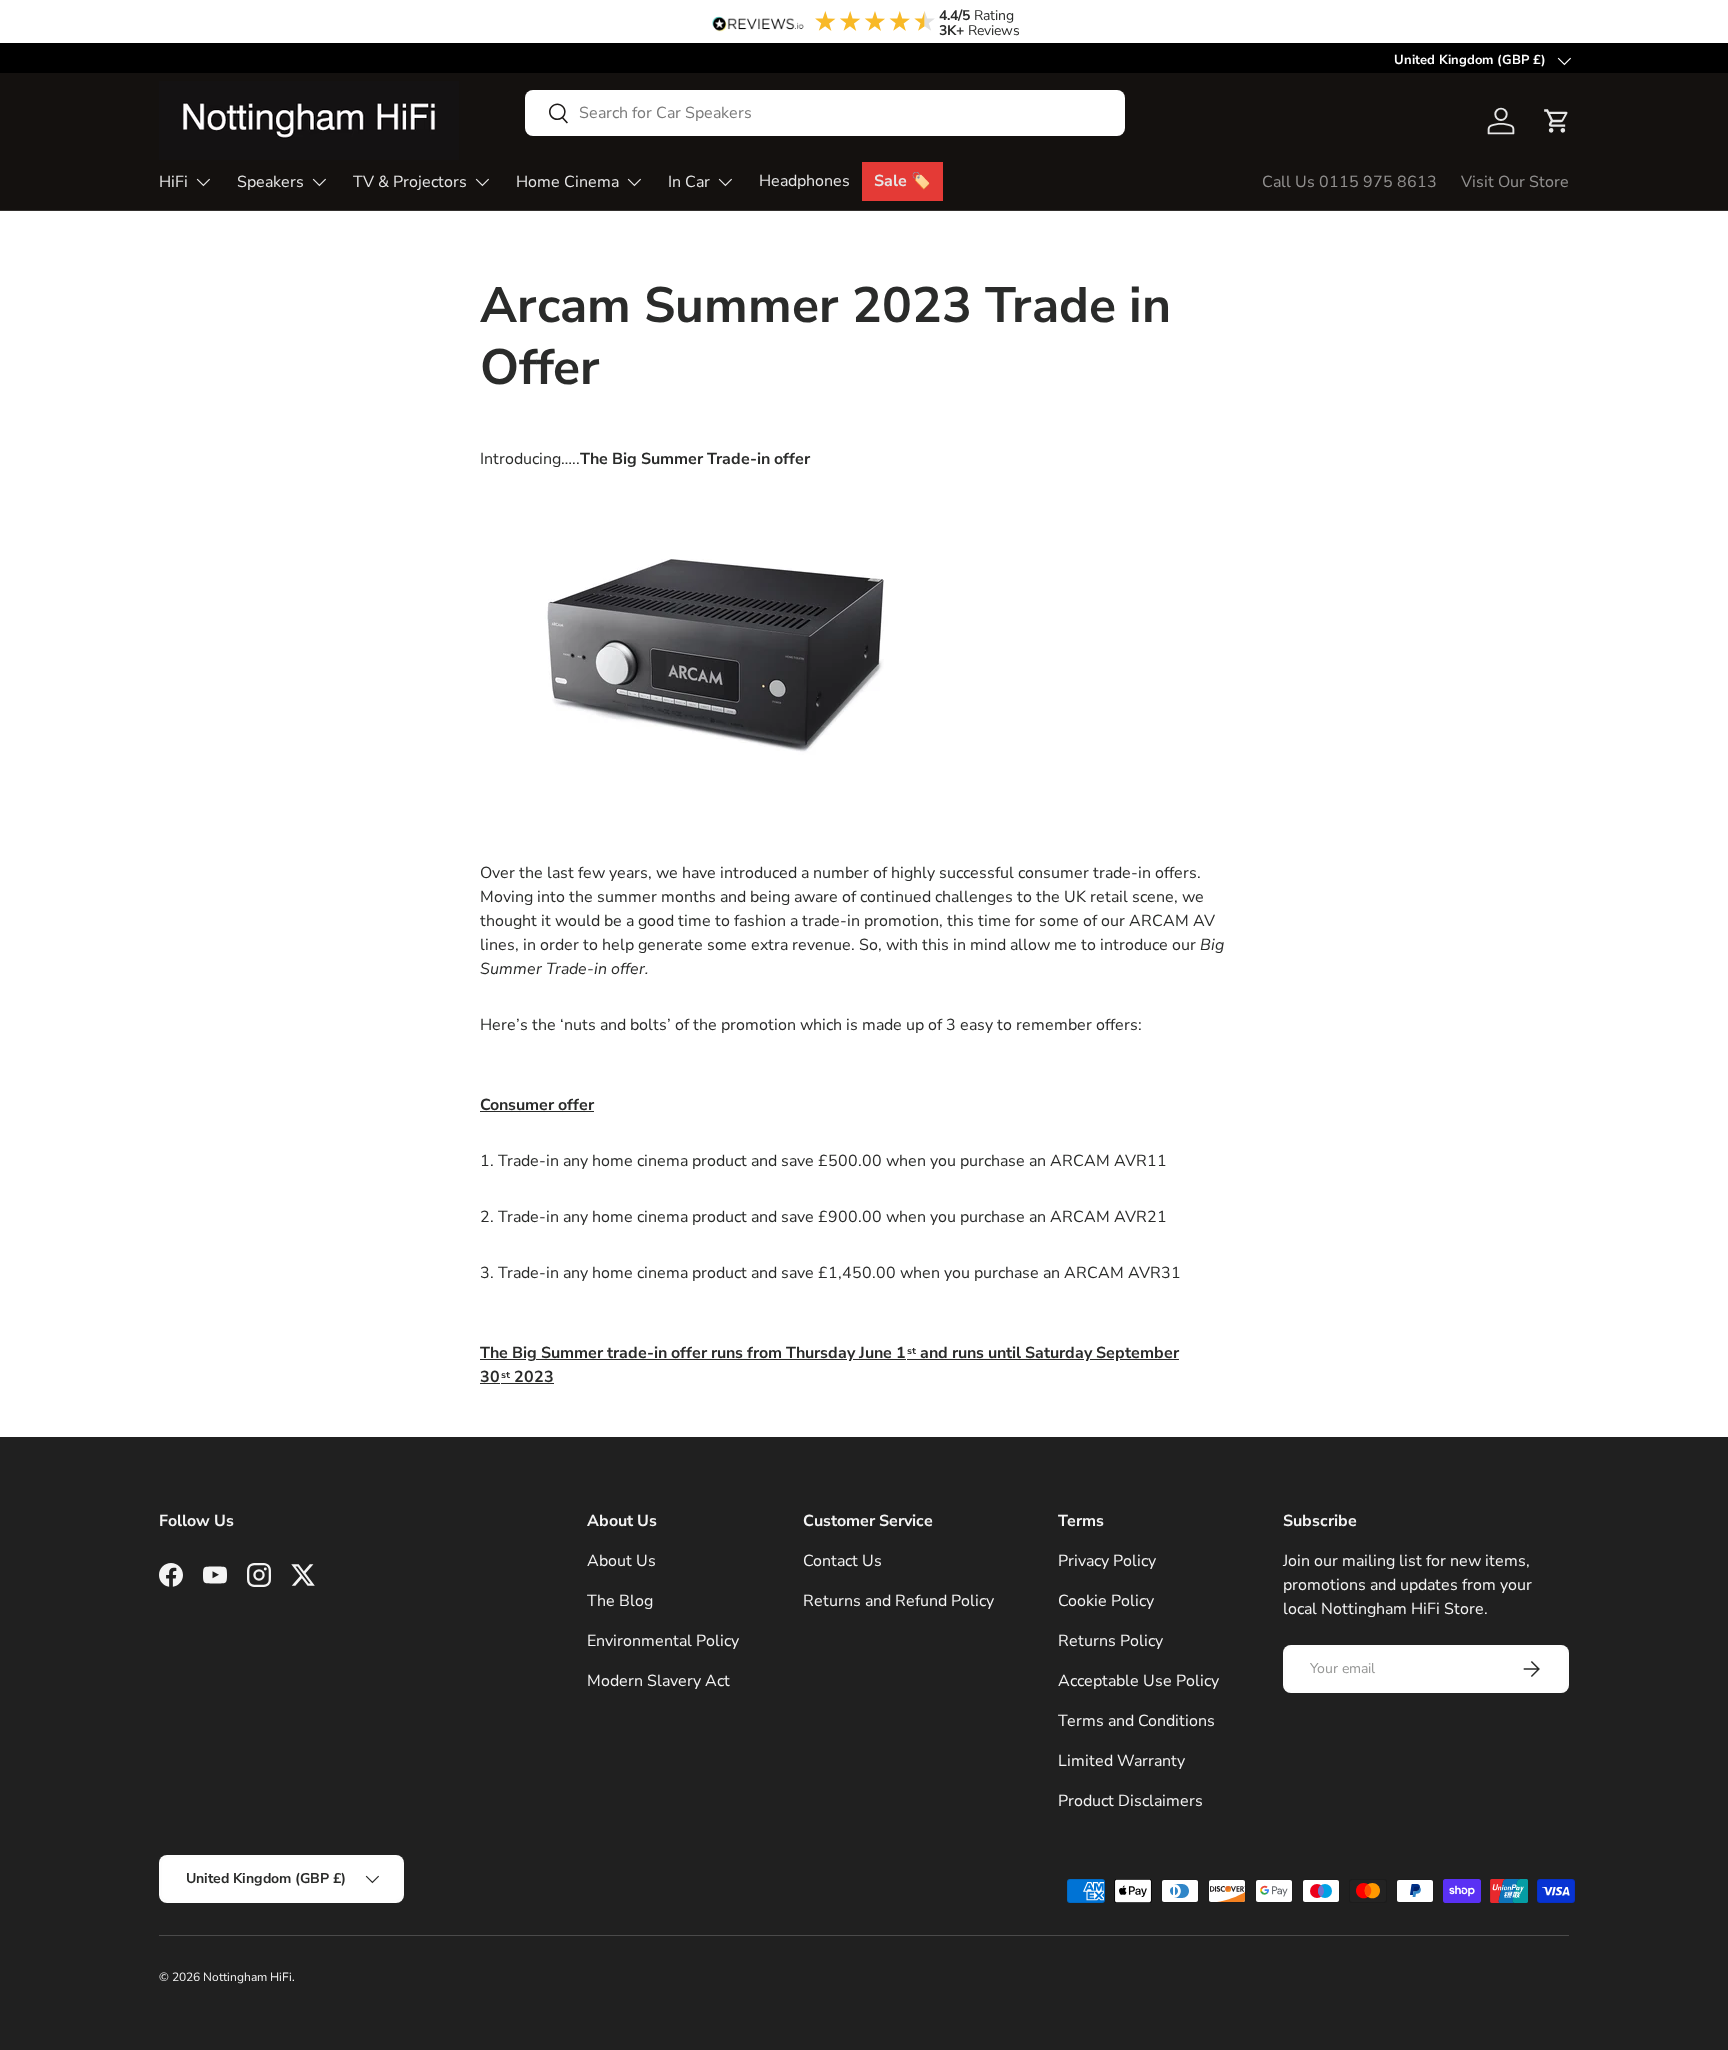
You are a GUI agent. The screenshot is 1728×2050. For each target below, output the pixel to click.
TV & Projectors (410, 182)
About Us (621, 1561)
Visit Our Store (1515, 182)
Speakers (270, 182)
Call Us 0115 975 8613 (1349, 182)
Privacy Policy (1107, 1561)
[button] (1557, 121)
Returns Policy (1110, 1641)
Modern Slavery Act (658, 1681)
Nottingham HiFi (247, 1977)
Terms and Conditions (1136, 1721)
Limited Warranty (1121, 1761)
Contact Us (842, 1561)
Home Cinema (567, 182)
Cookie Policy (1106, 1601)
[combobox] (825, 113)
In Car (689, 182)
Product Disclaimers (1130, 1801)
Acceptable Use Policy (1138, 1681)
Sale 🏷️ (902, 181)
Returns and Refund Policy (898, 1601)
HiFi (173, 182)
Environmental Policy (663, 1641)
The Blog (620, 1601)
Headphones (804, 181)
